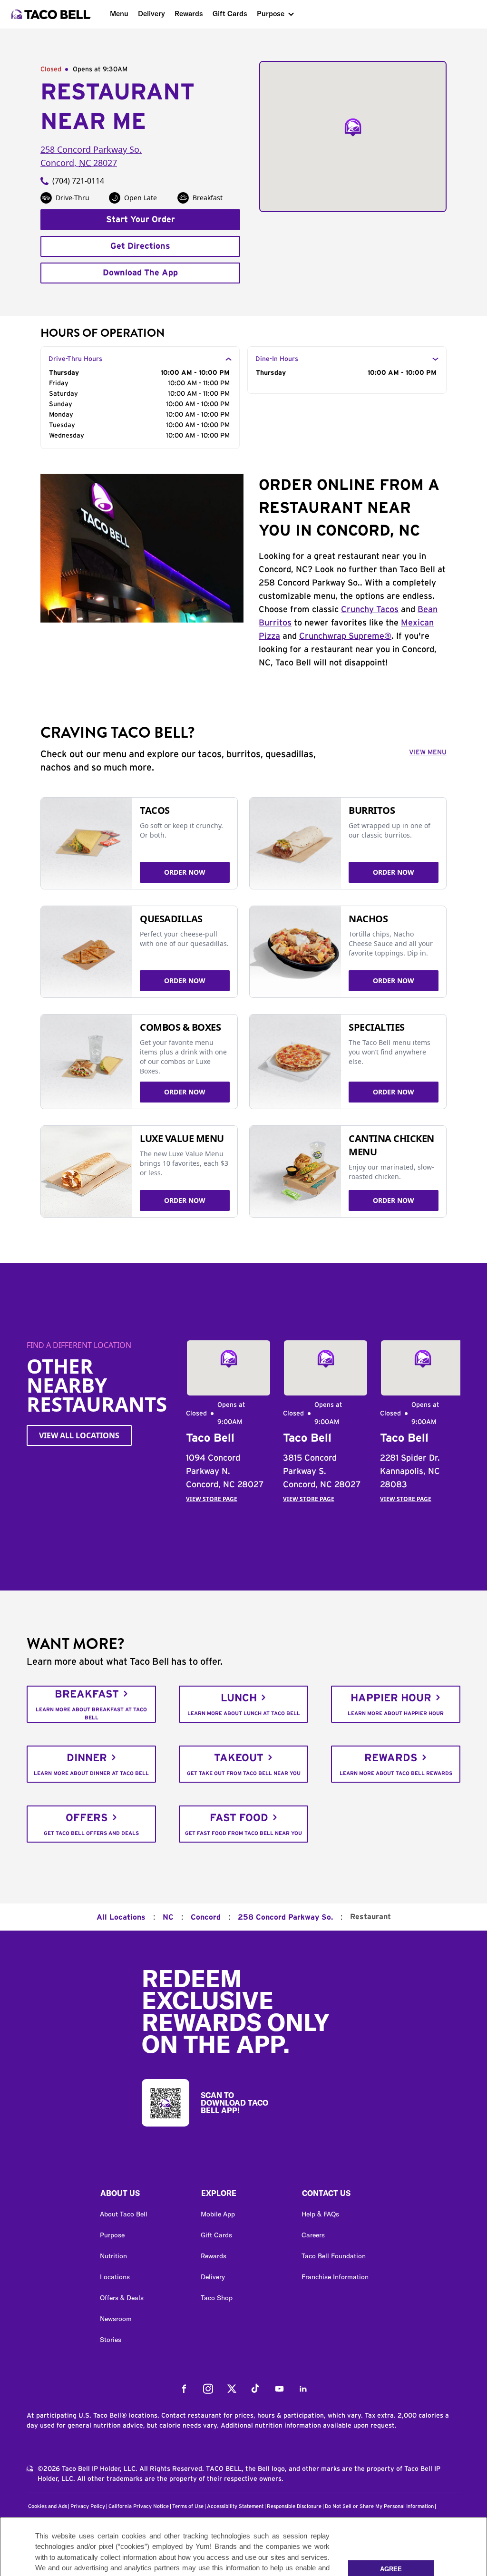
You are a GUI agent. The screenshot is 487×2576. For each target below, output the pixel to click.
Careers (313, 2235)
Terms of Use (188, 2506)
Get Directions (140, 246)
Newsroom (116, 2319)
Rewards (189, 14)
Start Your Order (141, 220)
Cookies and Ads (48, 2506)
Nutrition (113, 2256)
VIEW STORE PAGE (212, 1499)
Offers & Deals (122, 2298)
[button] (143, 2195)
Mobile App (218, 2214)
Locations (115, 2277)
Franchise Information (335, 2277)
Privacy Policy (88, 2506)
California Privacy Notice (139, 2506)
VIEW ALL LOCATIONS (79, 1435)
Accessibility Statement (235, 2506)
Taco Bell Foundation (334, 2256)
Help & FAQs (320, 2214)
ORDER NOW (185, 872)
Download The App (140, 273)
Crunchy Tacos (370, 610)
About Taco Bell (124, 2214)
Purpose (271, 14)
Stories (111, 2340)
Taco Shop (217, 2298)
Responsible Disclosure (294, 2506)
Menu (119, 14)
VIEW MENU (428, 752)
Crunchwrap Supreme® (345, 636)
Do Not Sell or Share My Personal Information (379, 2506)
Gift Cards (230, 14)
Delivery (151, 14)
